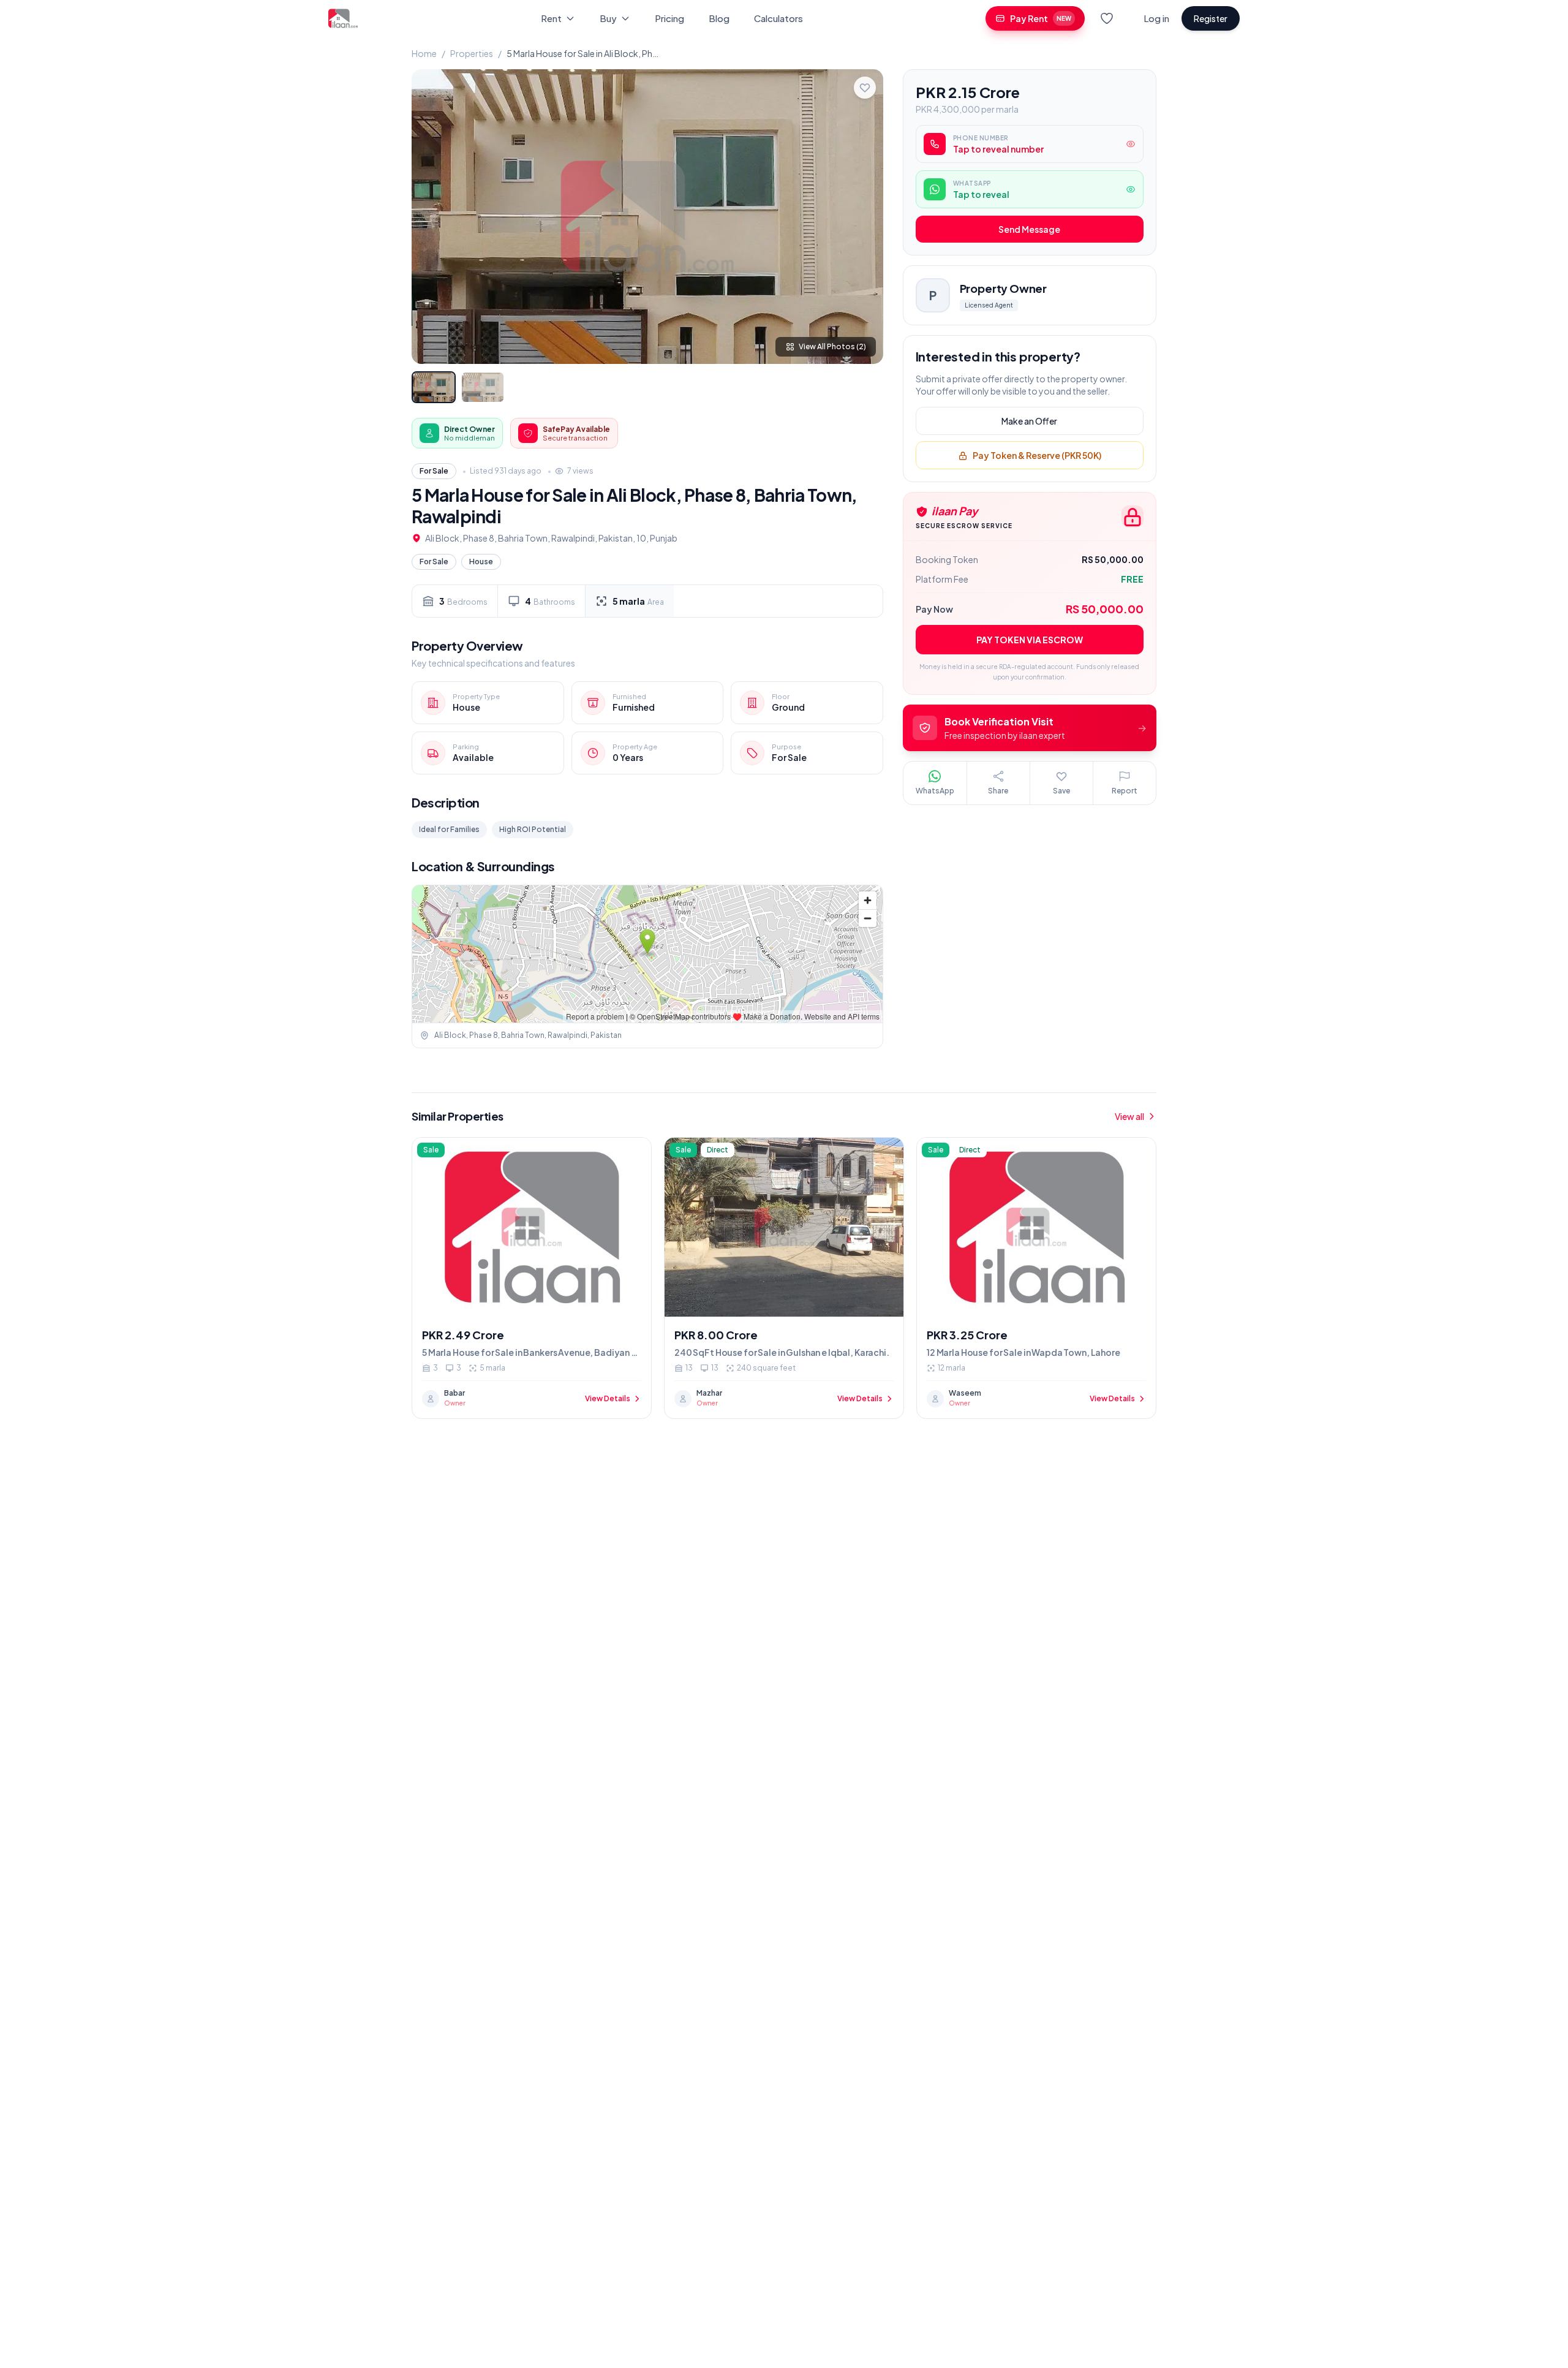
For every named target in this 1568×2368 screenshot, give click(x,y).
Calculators (778, 18)
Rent (551, 18)
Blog (719, 18)
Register (1211, 18)
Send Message (1029, 230)
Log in (1156, 18)
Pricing (669, 18)
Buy (608, 18)
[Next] (864, 216)
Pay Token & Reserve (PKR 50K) (1037, 456)
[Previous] (431, 216)
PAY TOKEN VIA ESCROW (1030, 640)
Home (424, 53)
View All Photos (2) (832, 346)
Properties (472, 53)
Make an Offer (1029, 422)
